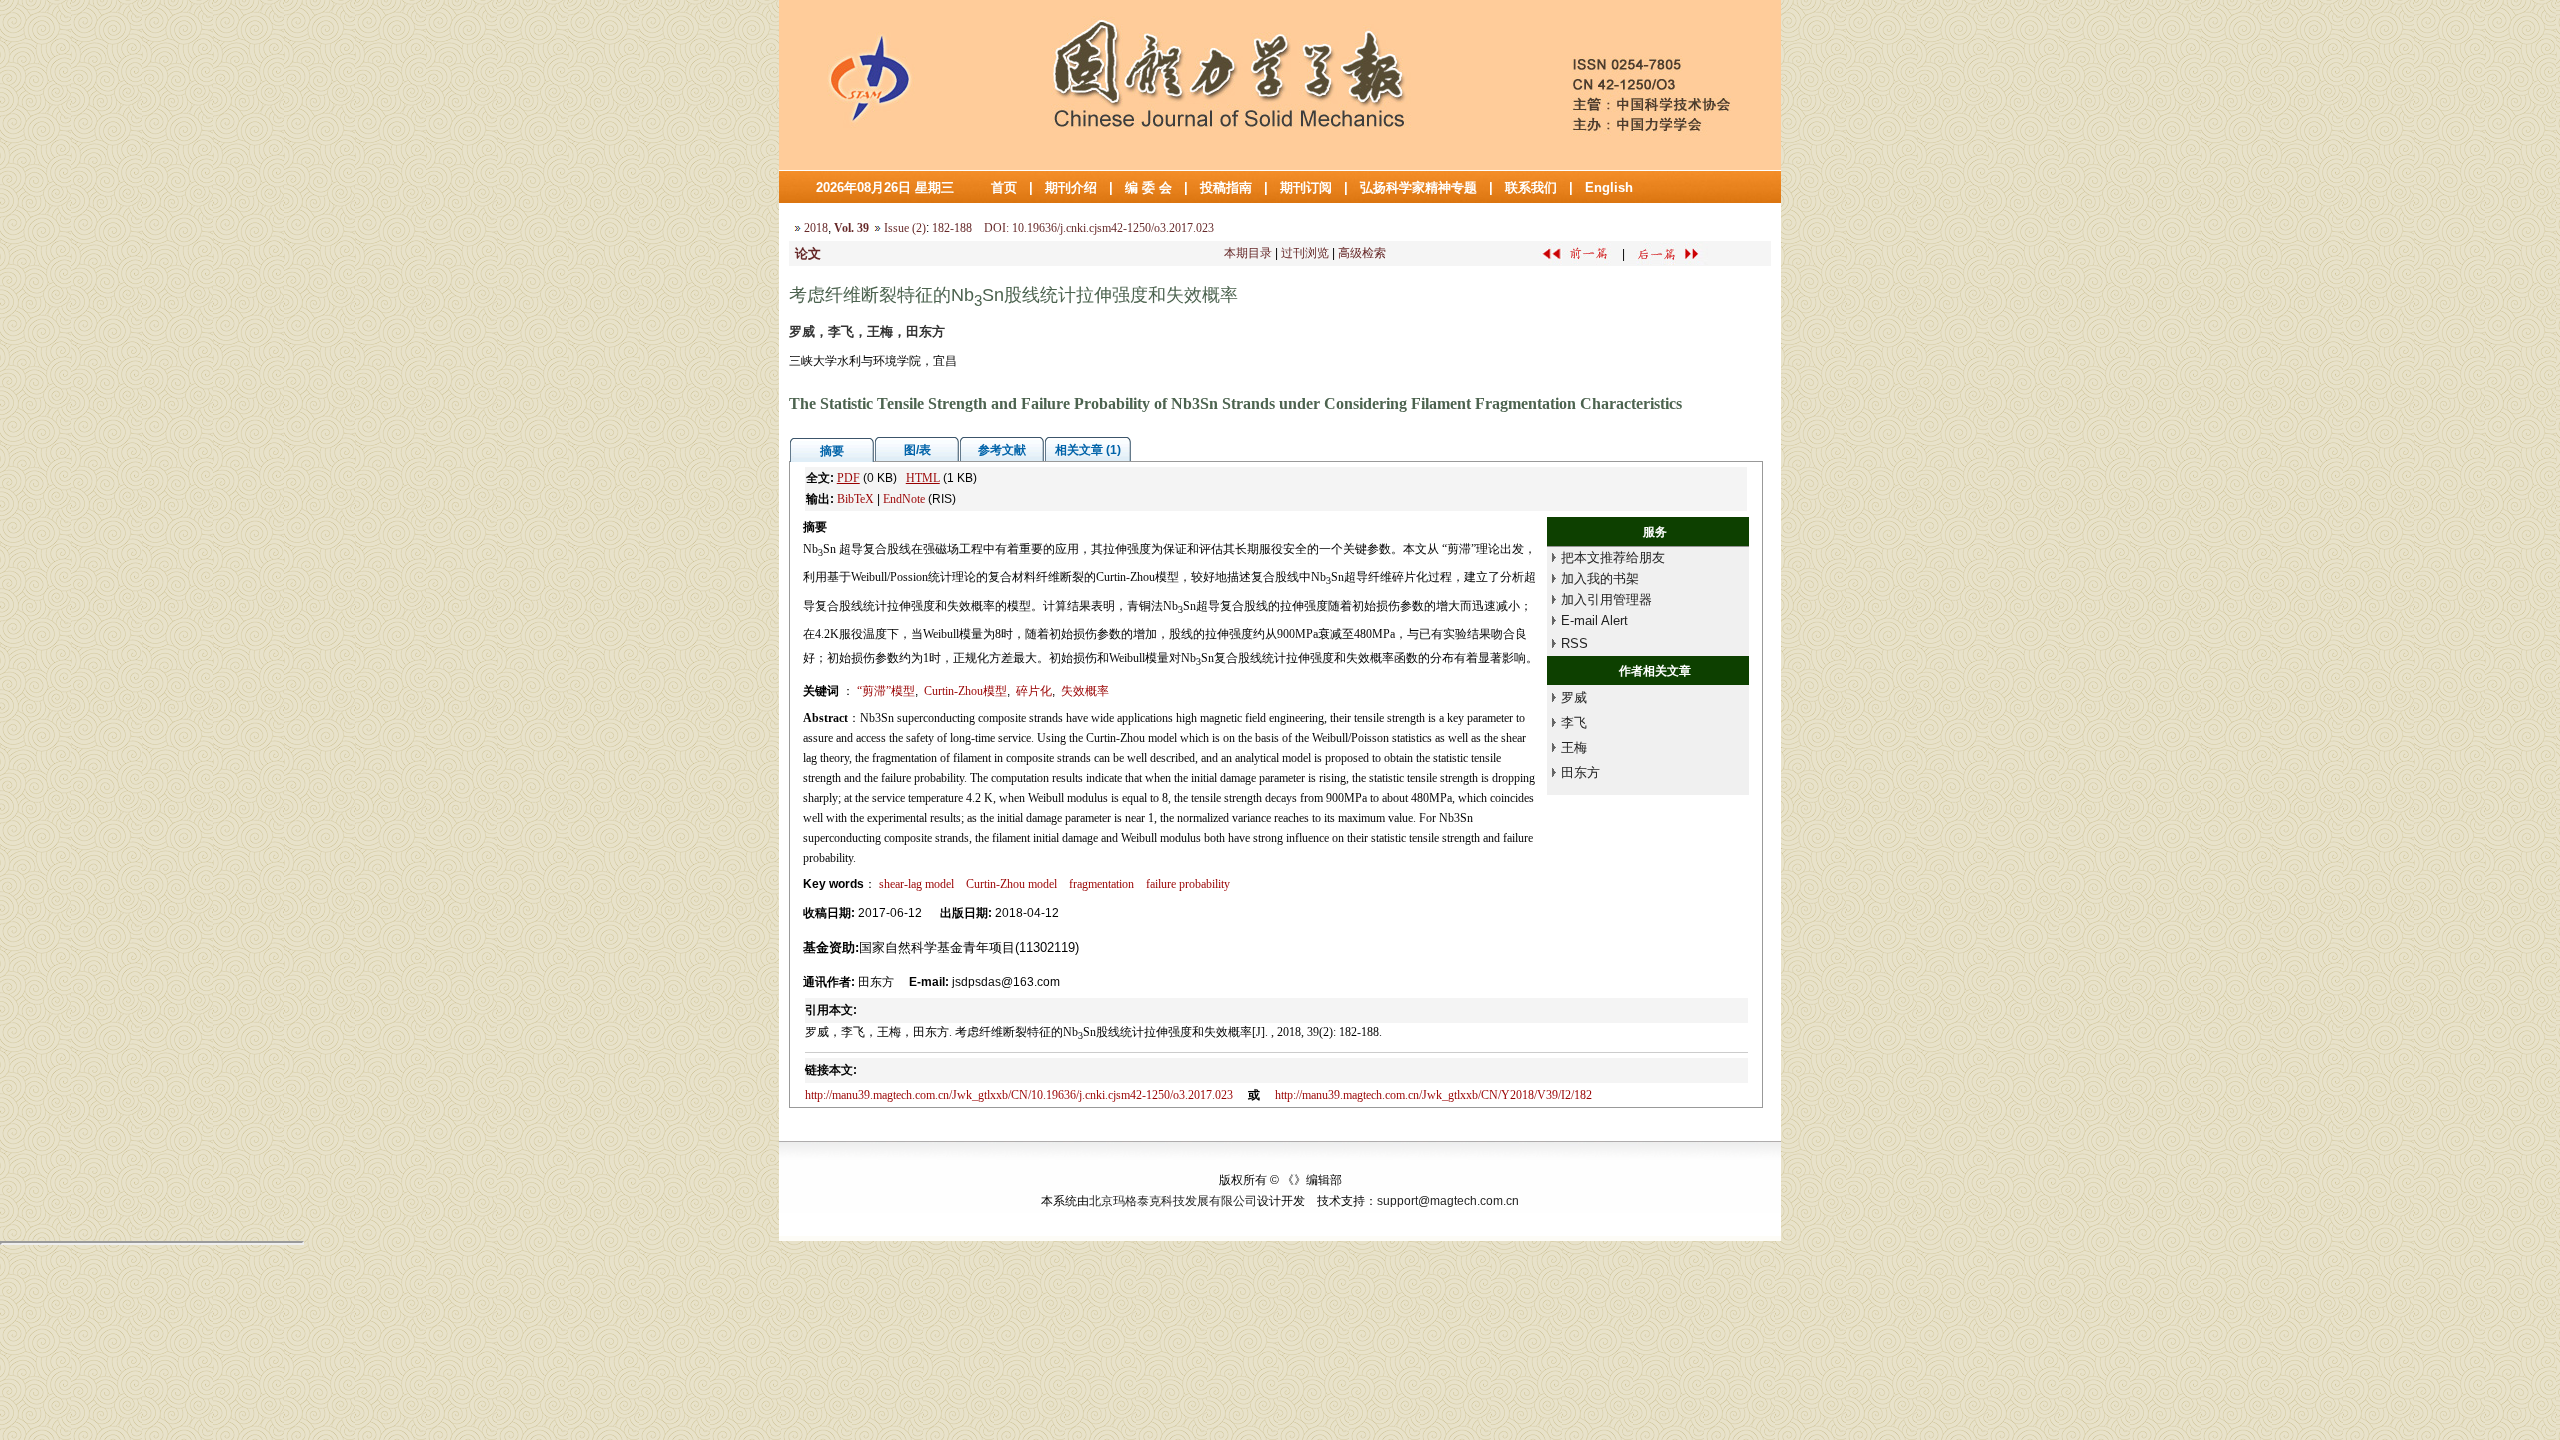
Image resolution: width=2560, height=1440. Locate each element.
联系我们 (1531, 187)
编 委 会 (1148, 187)
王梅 (1574, 747)
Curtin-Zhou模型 (965, 691)
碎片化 (1034, 691)
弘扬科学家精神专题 (1418, 187)
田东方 (1580, 772)
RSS (1574, 643)
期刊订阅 (1306, 187)
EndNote (904, 499)
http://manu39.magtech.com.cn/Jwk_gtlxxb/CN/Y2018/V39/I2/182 (1433, 1095)
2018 (816, 228)
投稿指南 (1226, 187)
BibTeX (855, 499)
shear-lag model (916, 884)
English (1609, 187)
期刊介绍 (1071, 187)
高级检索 (1362, 253)
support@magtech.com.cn (1448, 1201)
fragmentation (1101, 884)
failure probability (1188, 884)
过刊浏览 (1305, 253)
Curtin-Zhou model (1011, 884)
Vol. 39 (851, 228)
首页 (1004, 187)
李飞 (1574, 722)
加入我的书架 (1600, 578)
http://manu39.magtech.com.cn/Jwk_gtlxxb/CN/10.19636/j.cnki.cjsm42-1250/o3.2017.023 (1019, 1095)
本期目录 (1248, 253)
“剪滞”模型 (886, 691)
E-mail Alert (1594, 620)
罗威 (1574, 697)
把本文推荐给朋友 (1613, 557)
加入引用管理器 (1606, 599)
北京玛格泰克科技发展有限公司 (1173, 1201)
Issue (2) (905, 228)
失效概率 (1085, 691)
